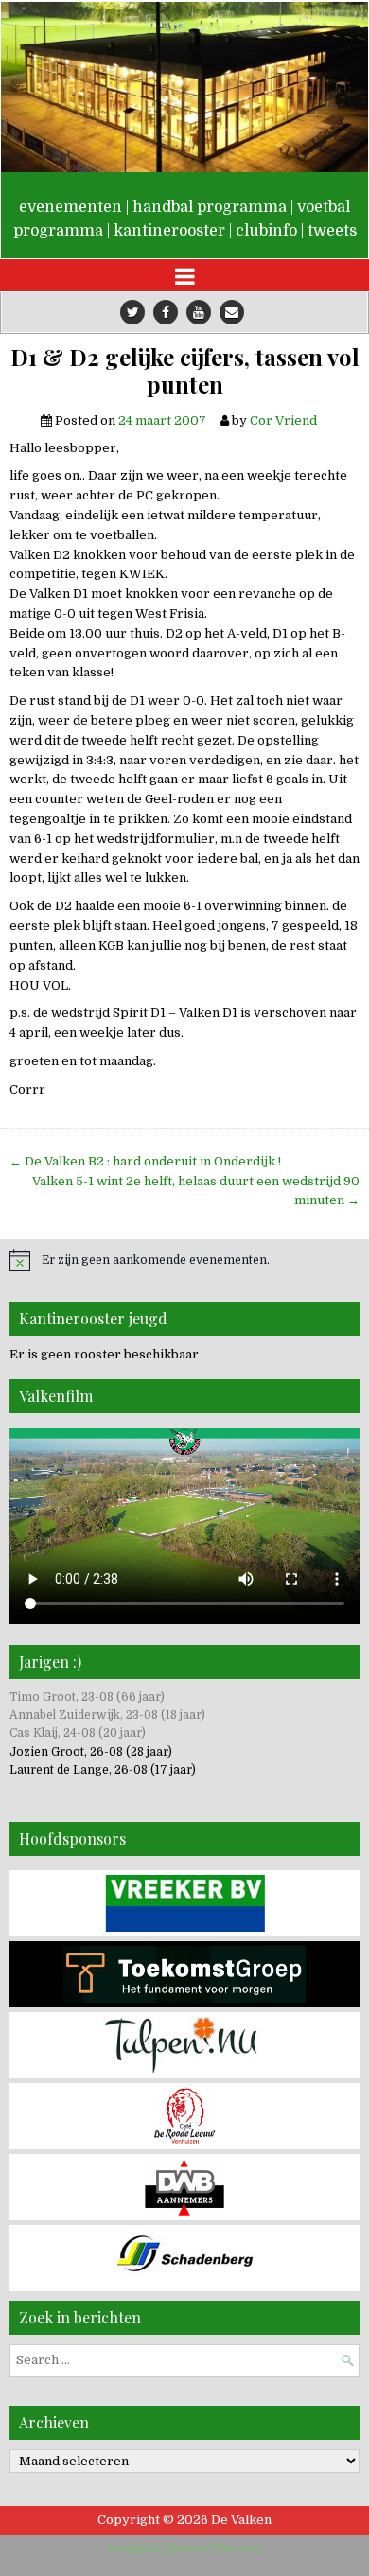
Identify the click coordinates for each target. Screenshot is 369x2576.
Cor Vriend (283, 421)
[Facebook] (166, 312)
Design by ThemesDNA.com (185, 2549)
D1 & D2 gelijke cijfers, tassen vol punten (185, 371)
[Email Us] (232, 312)
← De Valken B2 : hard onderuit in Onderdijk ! (145, 1161)
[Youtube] (199, 312)
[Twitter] (132, 312)
